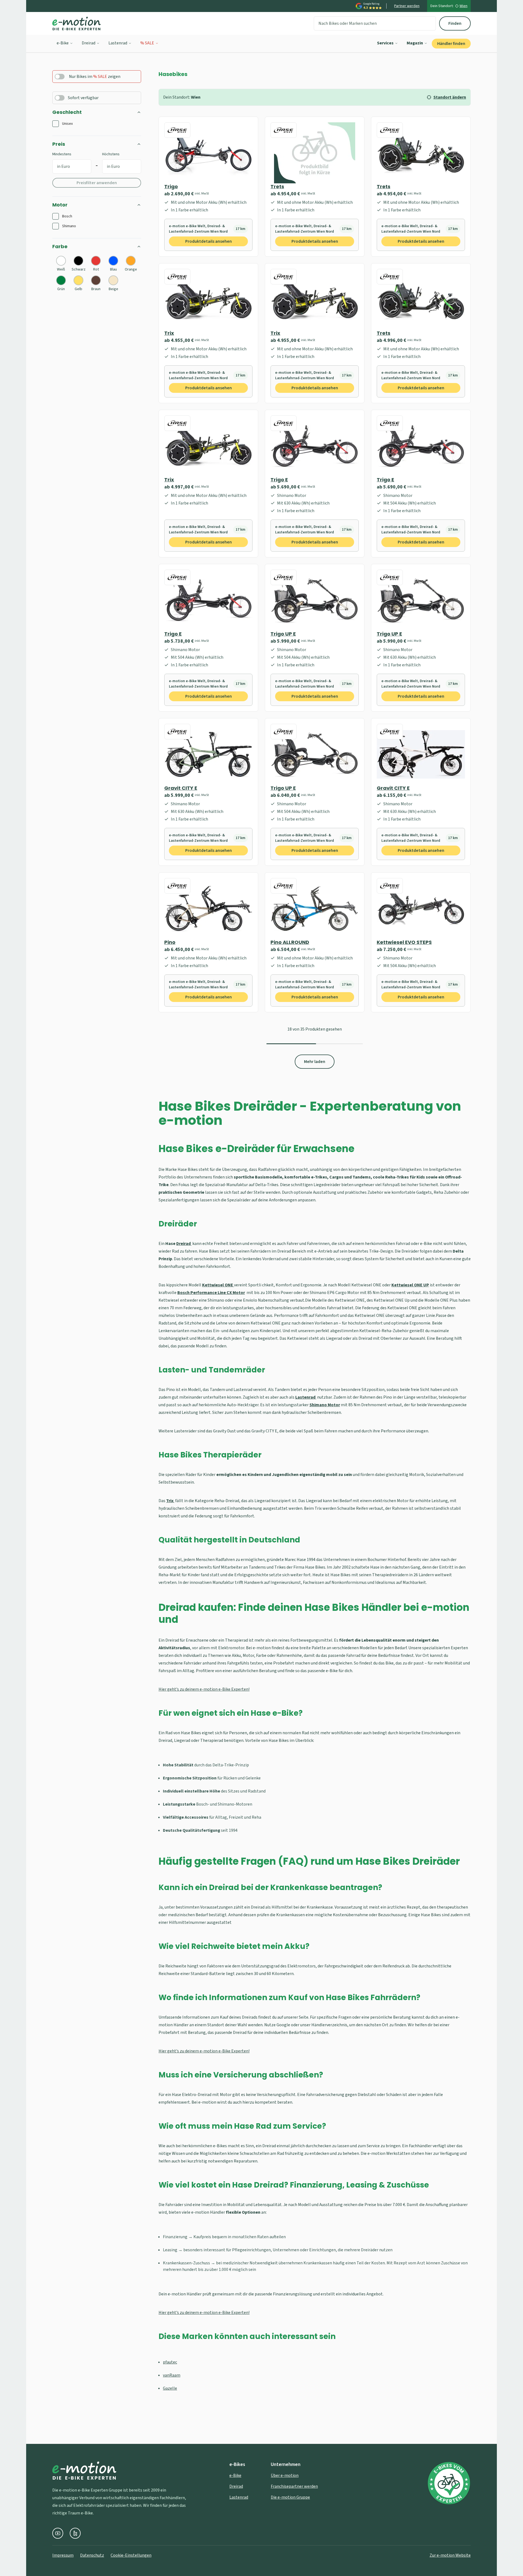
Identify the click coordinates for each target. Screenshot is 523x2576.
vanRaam (172, 2375)
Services (385, 43)
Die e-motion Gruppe (290, 2497)
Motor (60, 205)
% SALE (147, 43)
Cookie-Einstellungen (131, 2555)
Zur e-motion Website (450, 2555)
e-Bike (63, 43)
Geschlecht (67, 112)
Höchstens (111, 154)
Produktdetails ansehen (209, 241)
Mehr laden (315, 1062)
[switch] (60, 77)
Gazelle (170, 2388)
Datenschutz (92, 2555)
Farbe (60, 246)
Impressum (63, 2555)
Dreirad (89, 43)
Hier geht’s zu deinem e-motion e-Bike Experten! (204, 1689)
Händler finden (451, 44)
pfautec (170, 2362)
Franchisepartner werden (294, 2486)
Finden (455, 23)
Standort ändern (450, 97)
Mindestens (62, 154)
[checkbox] (56, 124)
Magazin (415, 43)
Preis (59, 144)
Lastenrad (118, 43)
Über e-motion (285, 2475)
